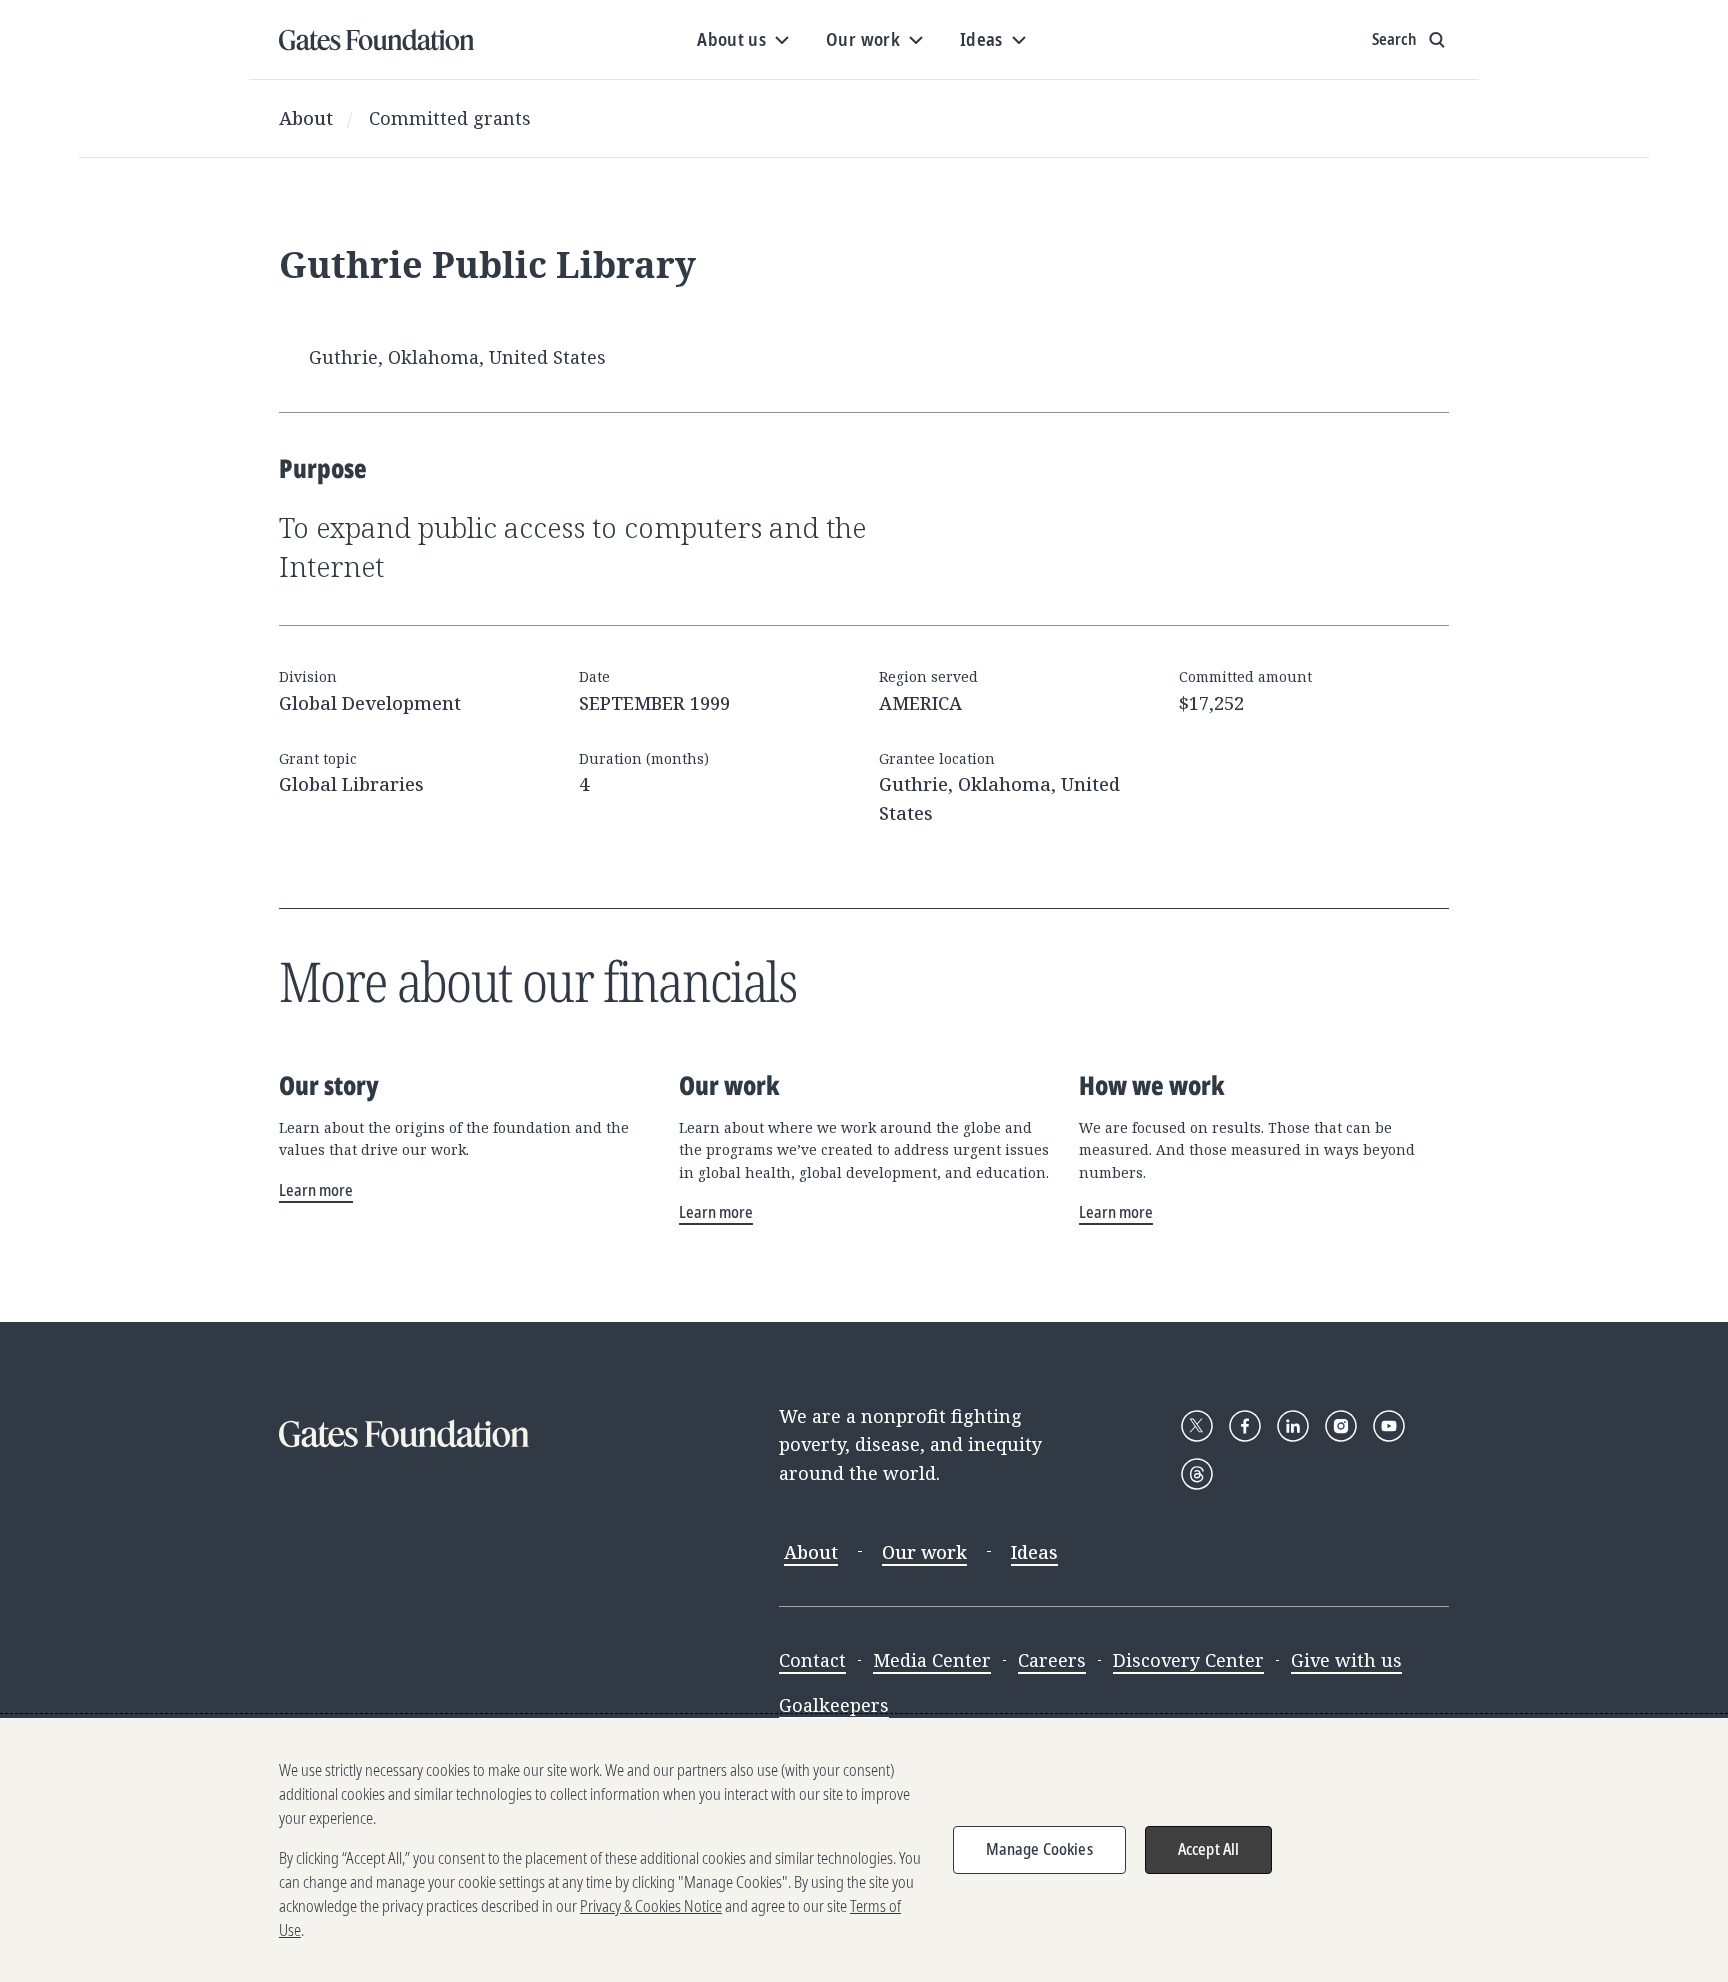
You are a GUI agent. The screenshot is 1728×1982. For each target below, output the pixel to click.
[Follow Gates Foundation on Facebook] (1245, 1426)
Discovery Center (1188, 1660)
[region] (864, 1850)
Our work (924, 1552)
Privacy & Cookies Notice (651, 1906)
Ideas (1034, 1552)
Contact (812, 1660)
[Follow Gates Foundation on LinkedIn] (1293, 1426)
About (306, 118)
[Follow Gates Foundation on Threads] (1197, 1474)
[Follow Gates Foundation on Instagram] (1341, 1426)
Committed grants (450, 118)
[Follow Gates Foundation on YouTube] (1389, 1426)
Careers (1052, 1660)
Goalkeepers (834, 1705)
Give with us (1346, 1660)
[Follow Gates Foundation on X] (1197, 1426)
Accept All (1209, 1849)
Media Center (932, 1660)
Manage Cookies (1039, 1849)
